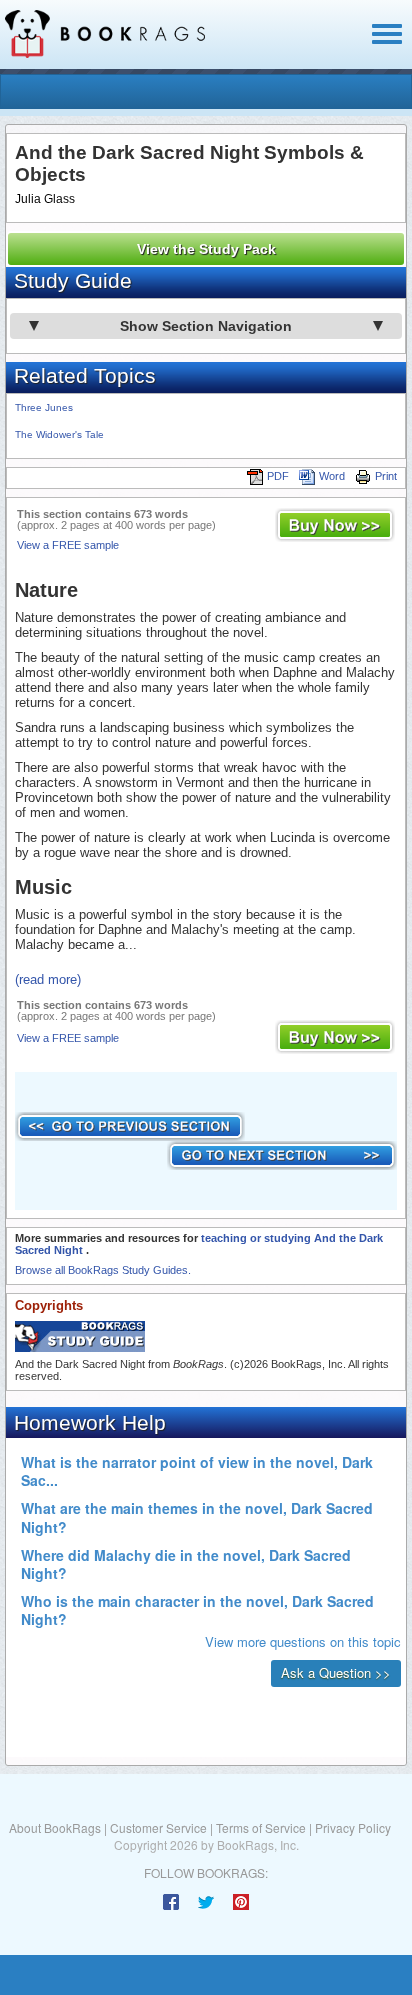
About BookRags (55, 1827)
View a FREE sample (68, 545)
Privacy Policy (353, 1827)
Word (332, 476)
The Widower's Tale (59, 434)
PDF (278, 476)
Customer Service (158, 1827)
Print (386, 476)
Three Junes (44, 407)
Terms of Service (261, 1827)
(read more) (48, 979)
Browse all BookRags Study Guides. (103, 1270)
